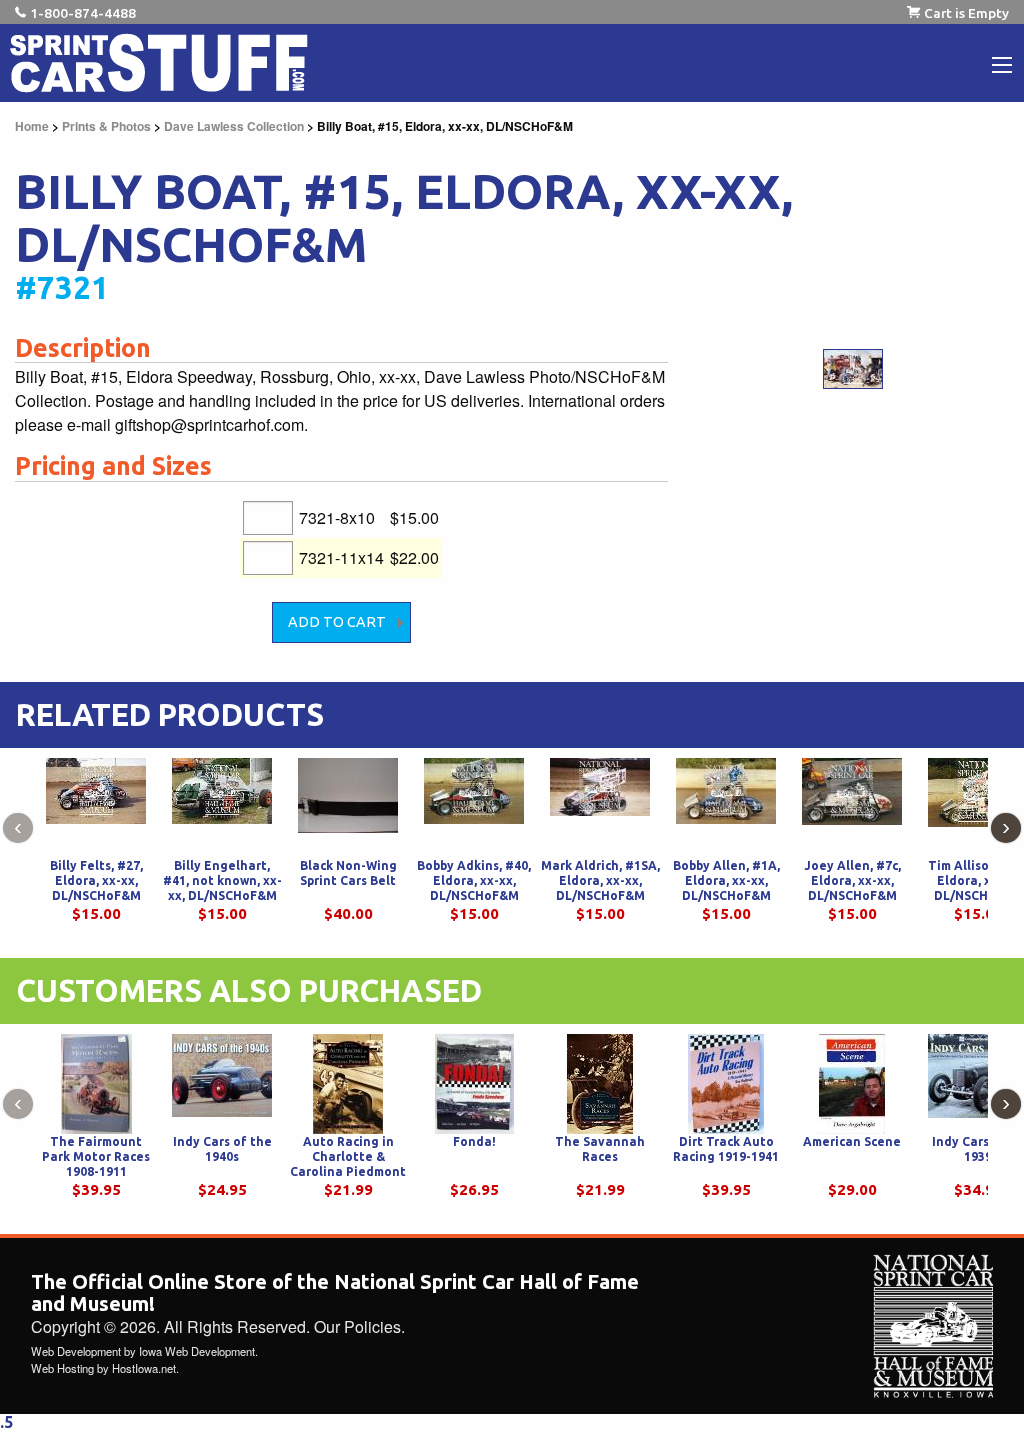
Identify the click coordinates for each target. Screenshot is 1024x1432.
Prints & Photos (106, 126)
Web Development (76, 1351)
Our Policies (357, 1326)
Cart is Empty (966, 13)
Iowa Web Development (197, 1351)
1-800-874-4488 (83, 13)
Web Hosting (62, 1368)
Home (32, 126)
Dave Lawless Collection (234, 126)
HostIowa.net (144, 1368)
